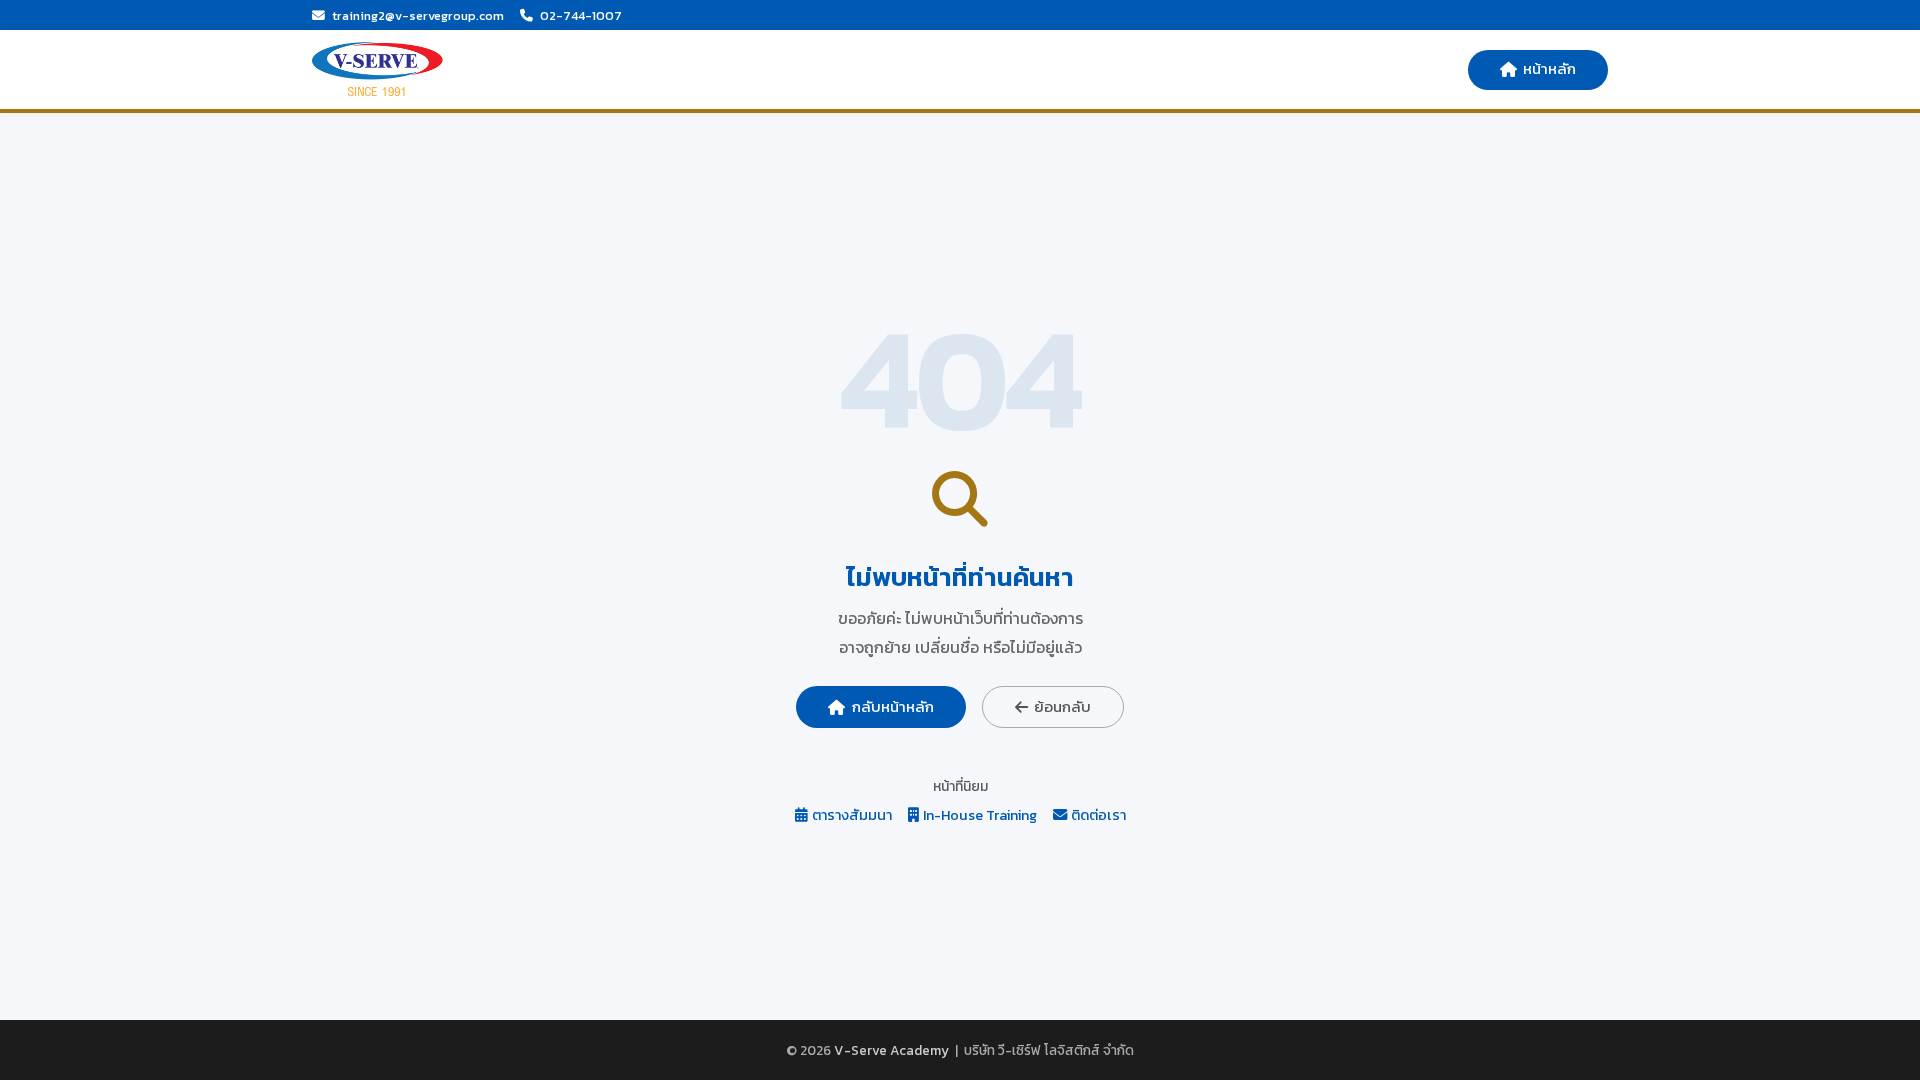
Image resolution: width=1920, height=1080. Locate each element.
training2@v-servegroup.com (418, 15)
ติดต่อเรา (1098, 815)
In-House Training (980, 815)
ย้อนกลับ (1062, 706)
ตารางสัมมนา (852, 815)
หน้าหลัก (1549, 68)
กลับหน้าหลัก (893, 706)
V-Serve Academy (891, 1050)
